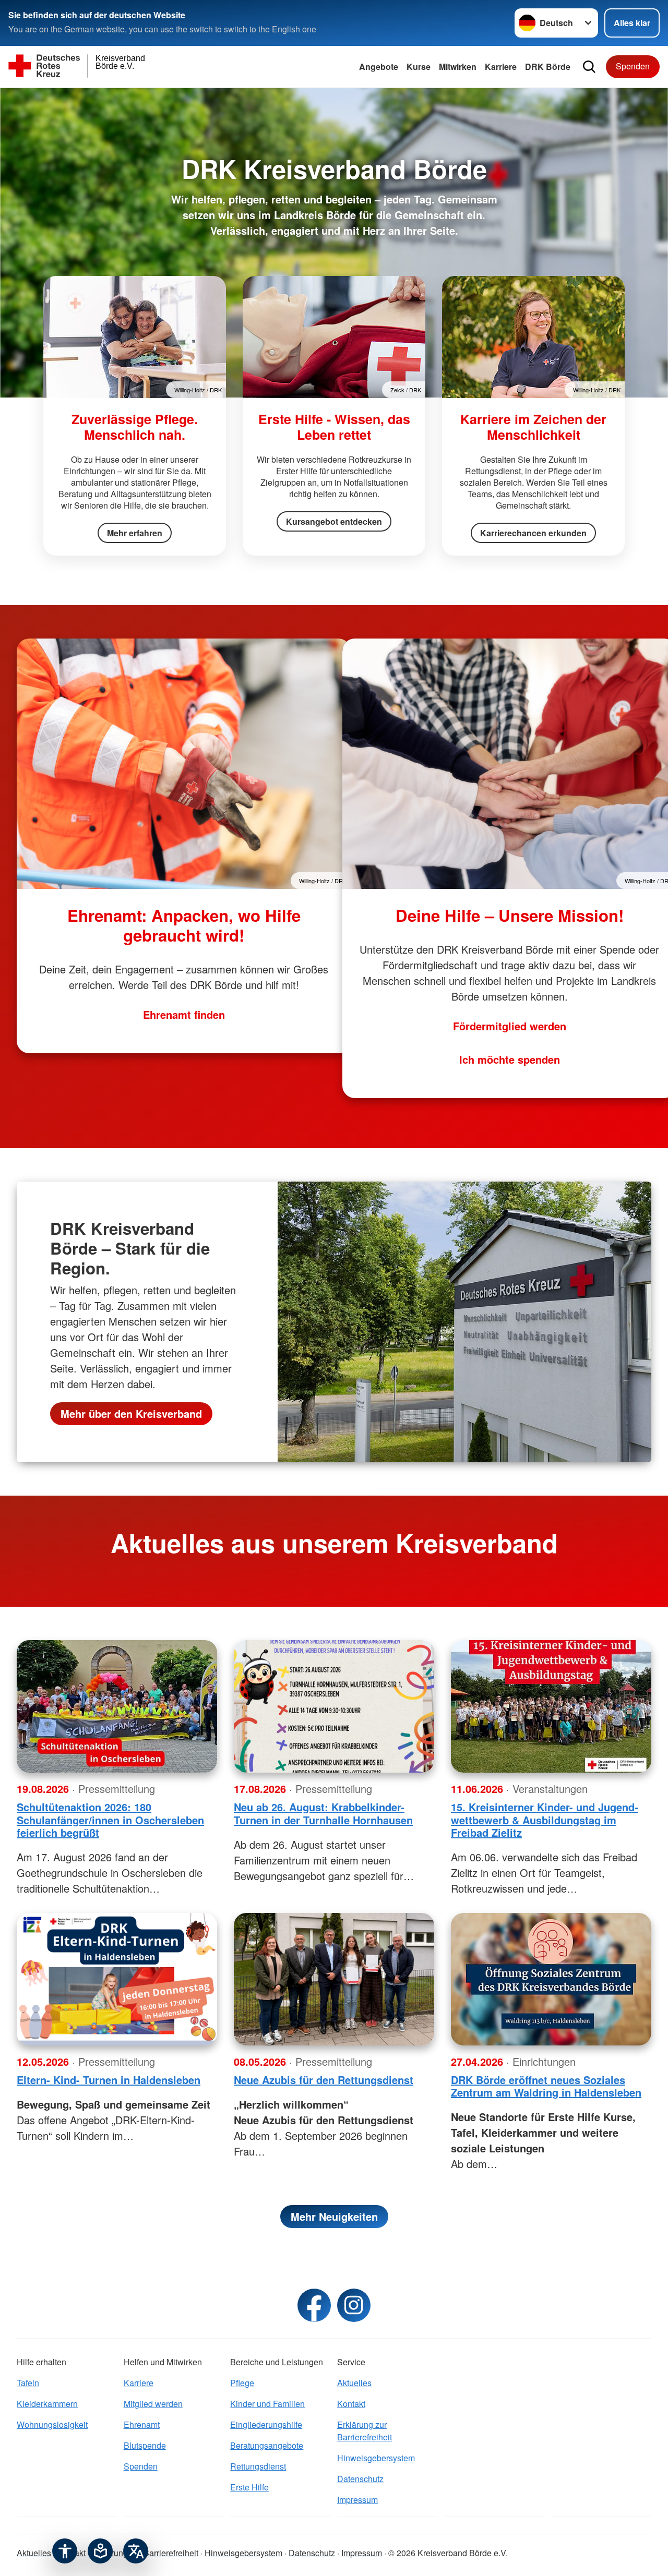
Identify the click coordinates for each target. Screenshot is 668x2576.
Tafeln (28, 2383)
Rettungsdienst (258, 2466)
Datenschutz (360, 2479)
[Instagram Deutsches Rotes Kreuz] (354, 2305)
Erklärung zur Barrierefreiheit (365, 2431)
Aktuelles (354, 2383)
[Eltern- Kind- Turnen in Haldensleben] (117, 1979)
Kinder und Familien (267, 2404)
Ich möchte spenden (510, 1059)
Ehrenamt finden (184, 1014)
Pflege (242, 2383)
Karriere (501, 67)
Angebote (379, 67)
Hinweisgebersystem (376, 2458)
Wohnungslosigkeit (52, 2424)
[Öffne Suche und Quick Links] (589, 67)
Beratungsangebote (267, 2445)
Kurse (419, 67)
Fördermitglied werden (510, 1026)
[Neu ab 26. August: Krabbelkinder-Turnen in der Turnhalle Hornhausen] (334, 1706)
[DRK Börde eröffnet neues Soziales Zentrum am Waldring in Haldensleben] (551, 1979)
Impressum (357, 2500)
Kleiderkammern (47, 2404)
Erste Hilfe (249, 2487)
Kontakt (351, 2404)
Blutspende (145, 2445)
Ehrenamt (142, 2424)
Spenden (633, 66)
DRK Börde (548, 67)
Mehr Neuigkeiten (334, 2216)
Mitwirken (458, 67)
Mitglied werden (153, 2404)
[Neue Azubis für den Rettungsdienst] (334, 1979)
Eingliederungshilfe (266, 2424)
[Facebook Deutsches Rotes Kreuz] (314, 2305)
